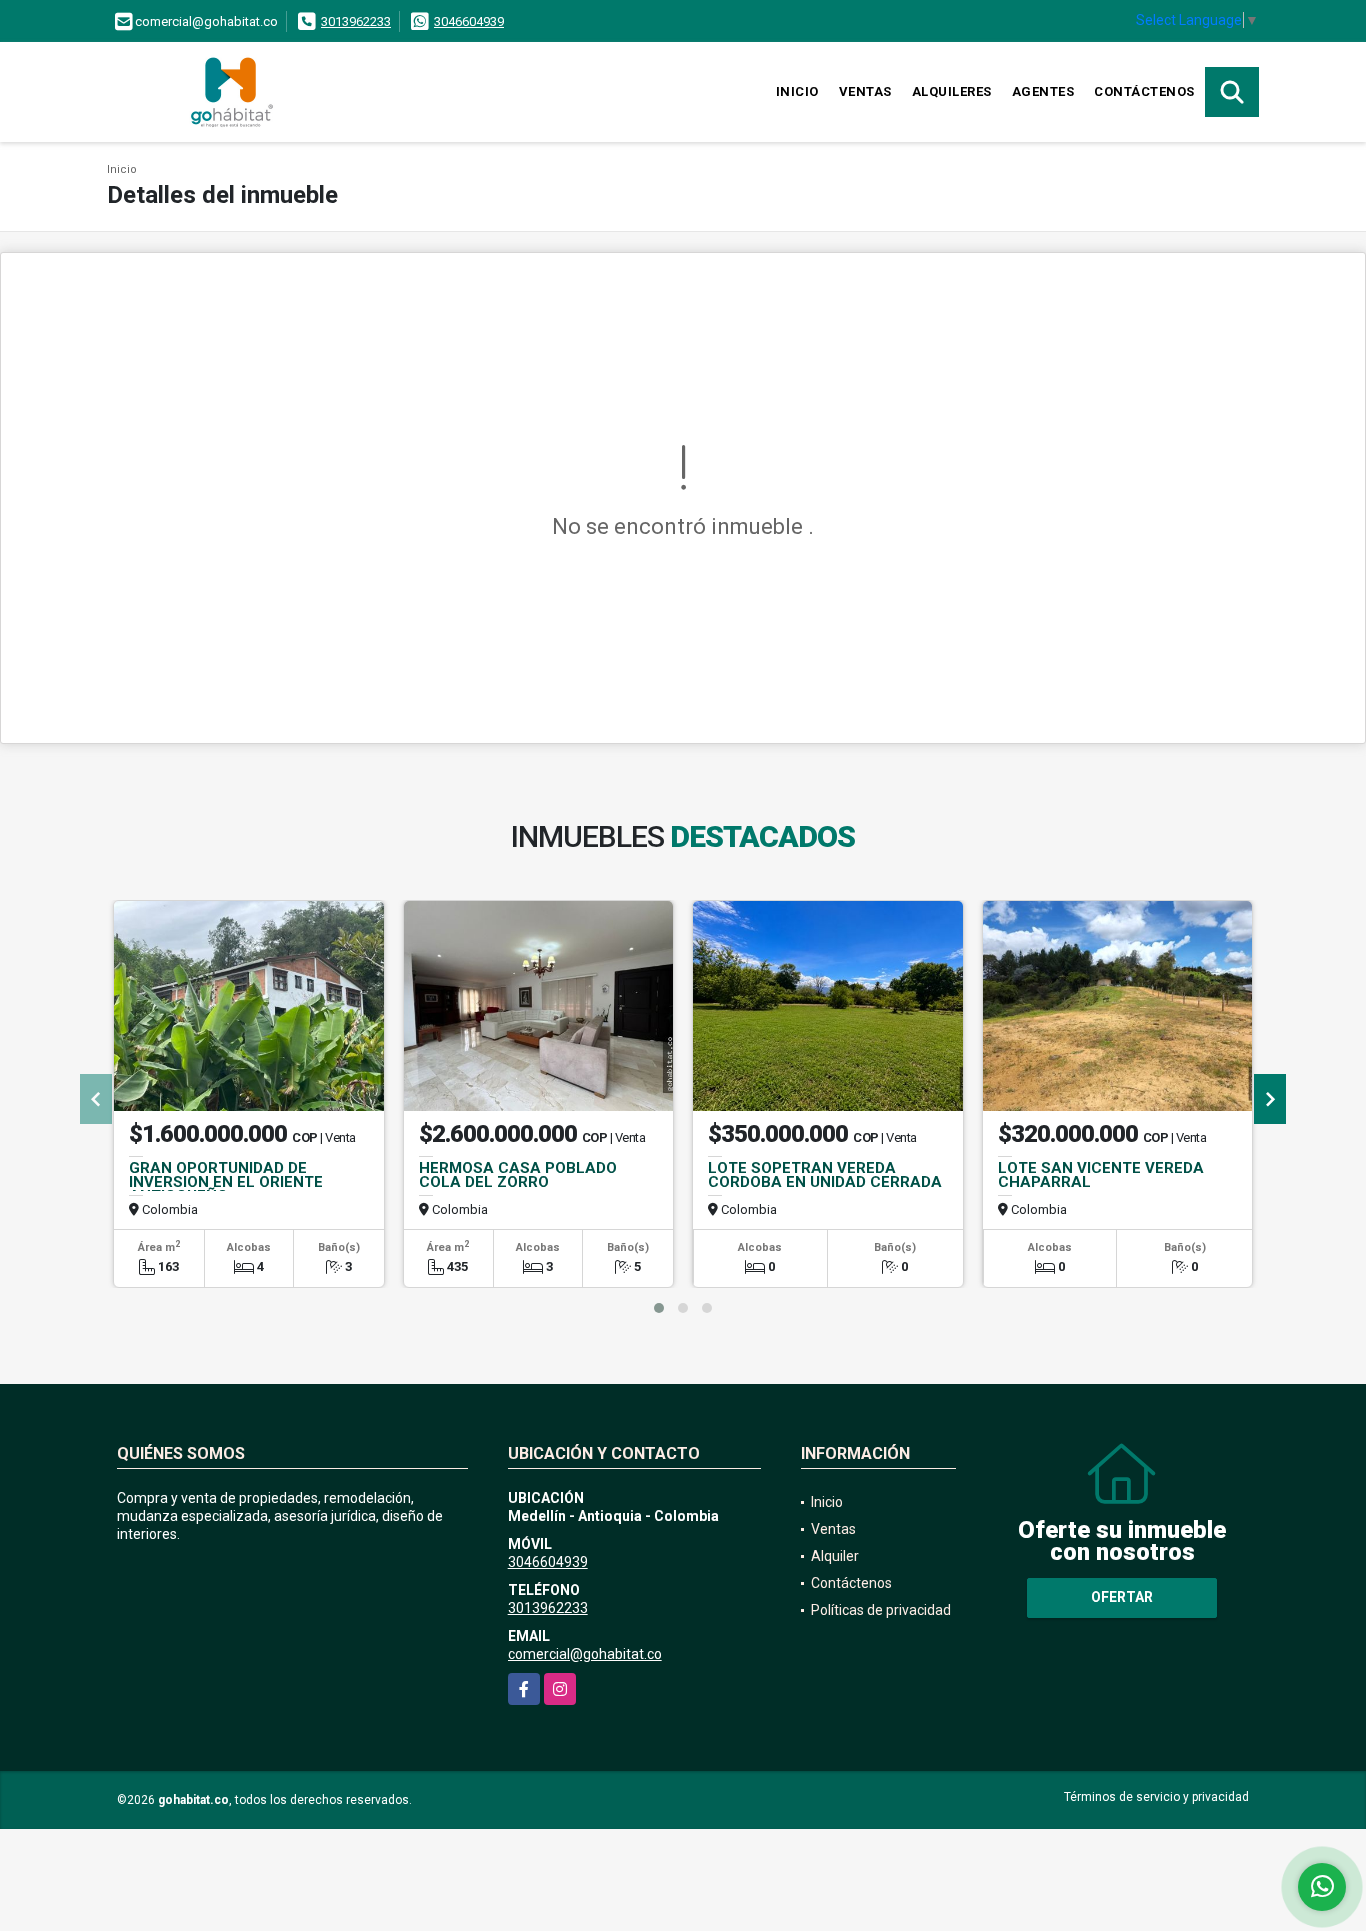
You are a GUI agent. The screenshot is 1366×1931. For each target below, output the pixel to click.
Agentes (1043, 91)
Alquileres (952, 91)
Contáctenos (1144, 91)
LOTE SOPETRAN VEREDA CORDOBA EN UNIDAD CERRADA (825, 1175)
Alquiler (835, 1556)
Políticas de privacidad (881, 1610)
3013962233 (356, 21)
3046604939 (469, 21)
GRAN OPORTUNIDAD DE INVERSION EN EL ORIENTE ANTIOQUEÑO (226, 1182)
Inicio (797, 91)
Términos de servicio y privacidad (1156, 1797)
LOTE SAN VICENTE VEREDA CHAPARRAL (1101, 1175)
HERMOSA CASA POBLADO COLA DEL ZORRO (518, 1175)
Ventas (865, 91)
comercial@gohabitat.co (585, 1654)
